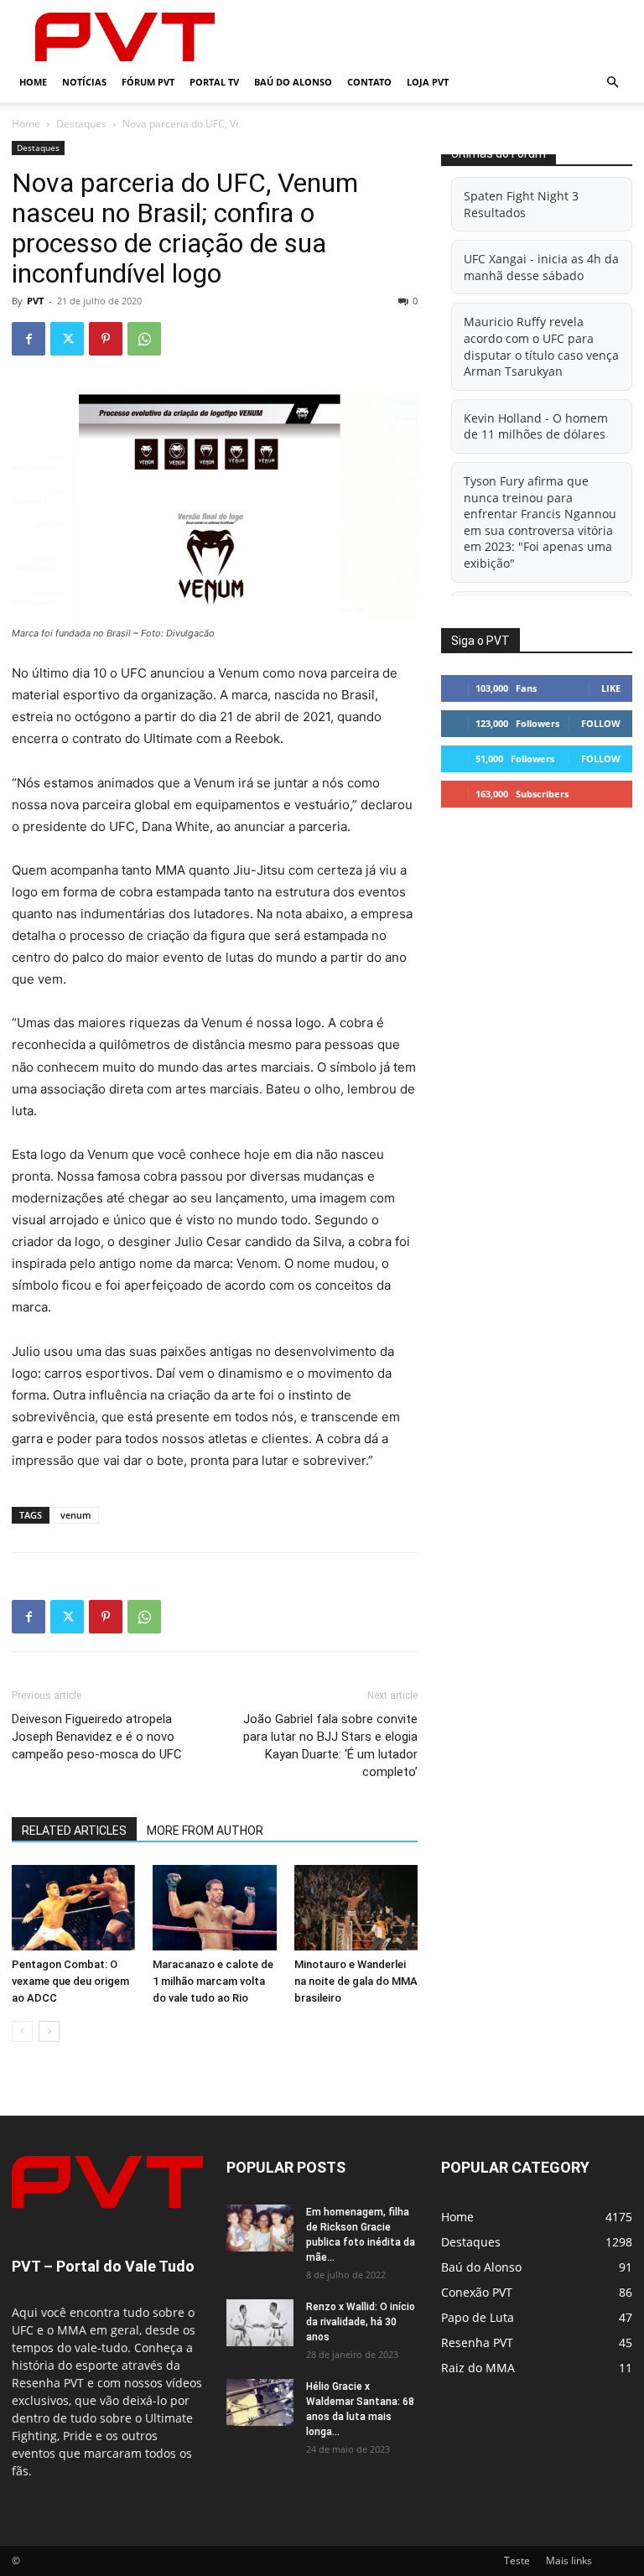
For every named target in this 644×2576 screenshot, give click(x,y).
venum (76, 1515)
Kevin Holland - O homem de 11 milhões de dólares (536, 426)
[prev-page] (22, 2031)
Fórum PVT (148, 82)
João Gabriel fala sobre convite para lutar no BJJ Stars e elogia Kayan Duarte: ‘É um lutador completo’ (330, 1745)
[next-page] (49, 2031)
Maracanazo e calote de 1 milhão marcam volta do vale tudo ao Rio (213, 1981)
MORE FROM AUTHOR (205, 1831)
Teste (517, 2560)
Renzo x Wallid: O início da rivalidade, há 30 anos (361, 2322)
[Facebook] (29, 339)
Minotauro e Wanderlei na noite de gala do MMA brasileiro (356, 1981)
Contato (369, 82)
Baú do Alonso (293, 82)
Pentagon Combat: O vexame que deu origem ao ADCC (70, 1981)
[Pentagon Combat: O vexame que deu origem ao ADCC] (73, 1907)
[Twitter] (67, 339)
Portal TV (214, 82)
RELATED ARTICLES (74, 1831)
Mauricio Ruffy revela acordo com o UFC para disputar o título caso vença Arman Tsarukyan (541, 346)
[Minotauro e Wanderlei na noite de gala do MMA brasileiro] (356, 1907)
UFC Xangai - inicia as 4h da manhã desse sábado (541, 267)
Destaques (81, 124)
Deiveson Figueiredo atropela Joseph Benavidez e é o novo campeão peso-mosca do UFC (97, 1737)
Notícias (84, 82)
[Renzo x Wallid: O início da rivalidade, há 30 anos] (260, 2323)
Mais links (569, 2560)
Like (611, 688)
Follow (601, 723)
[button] (612, 83)
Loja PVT (428, 82)
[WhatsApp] (144, 339)
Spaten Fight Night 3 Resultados (521, 204)
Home (33, 82)
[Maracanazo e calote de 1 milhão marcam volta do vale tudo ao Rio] (214, 1907)
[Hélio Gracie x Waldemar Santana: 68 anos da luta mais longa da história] (260, 2402)
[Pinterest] (106, 339)
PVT (35, 301)
